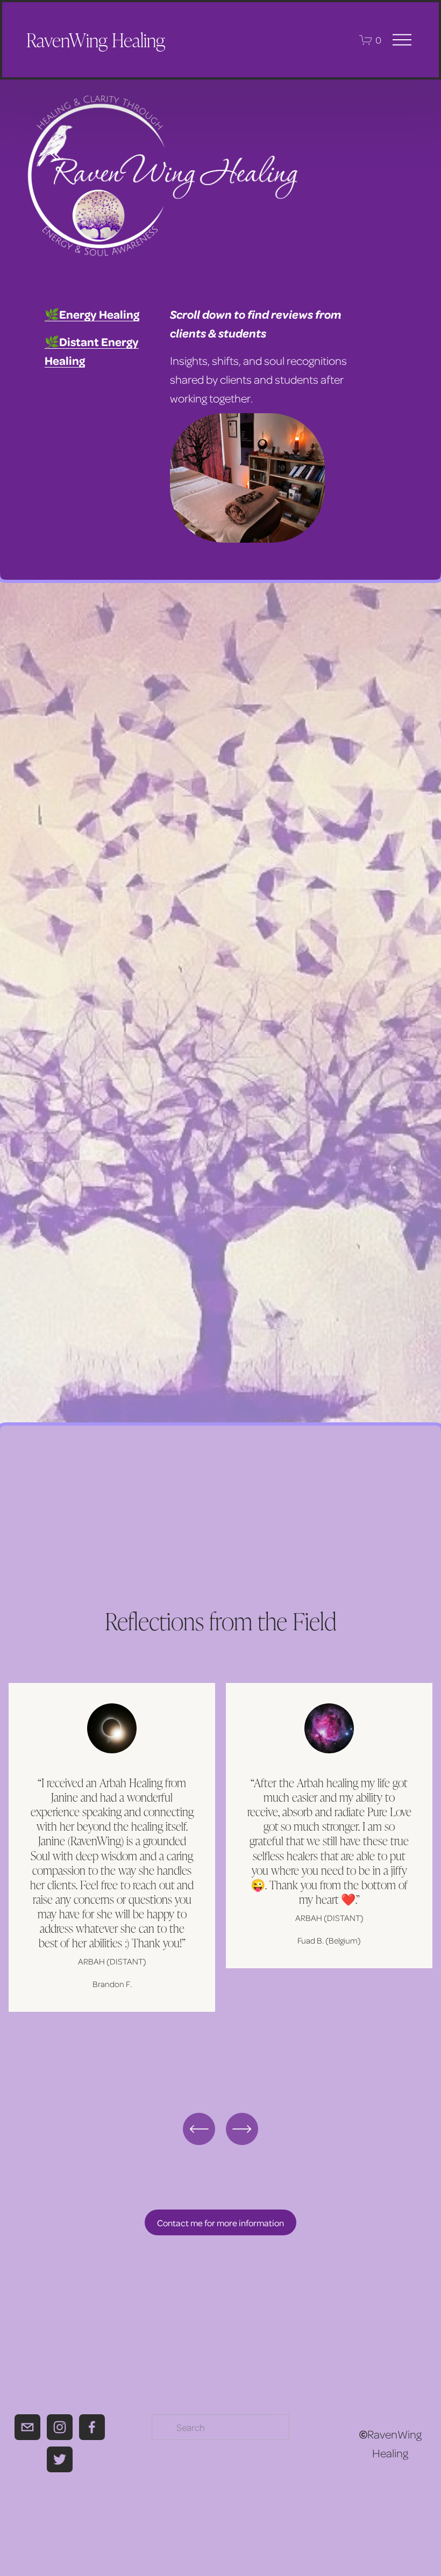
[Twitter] (60, 2459)
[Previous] (199, 2129)
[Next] (242, 2129)
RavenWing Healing (96, 39)
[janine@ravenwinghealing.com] (27, 2427)
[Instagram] (60, 2427)
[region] (220, 1877)
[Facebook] (92, 2427)
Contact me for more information (220, 2223)
